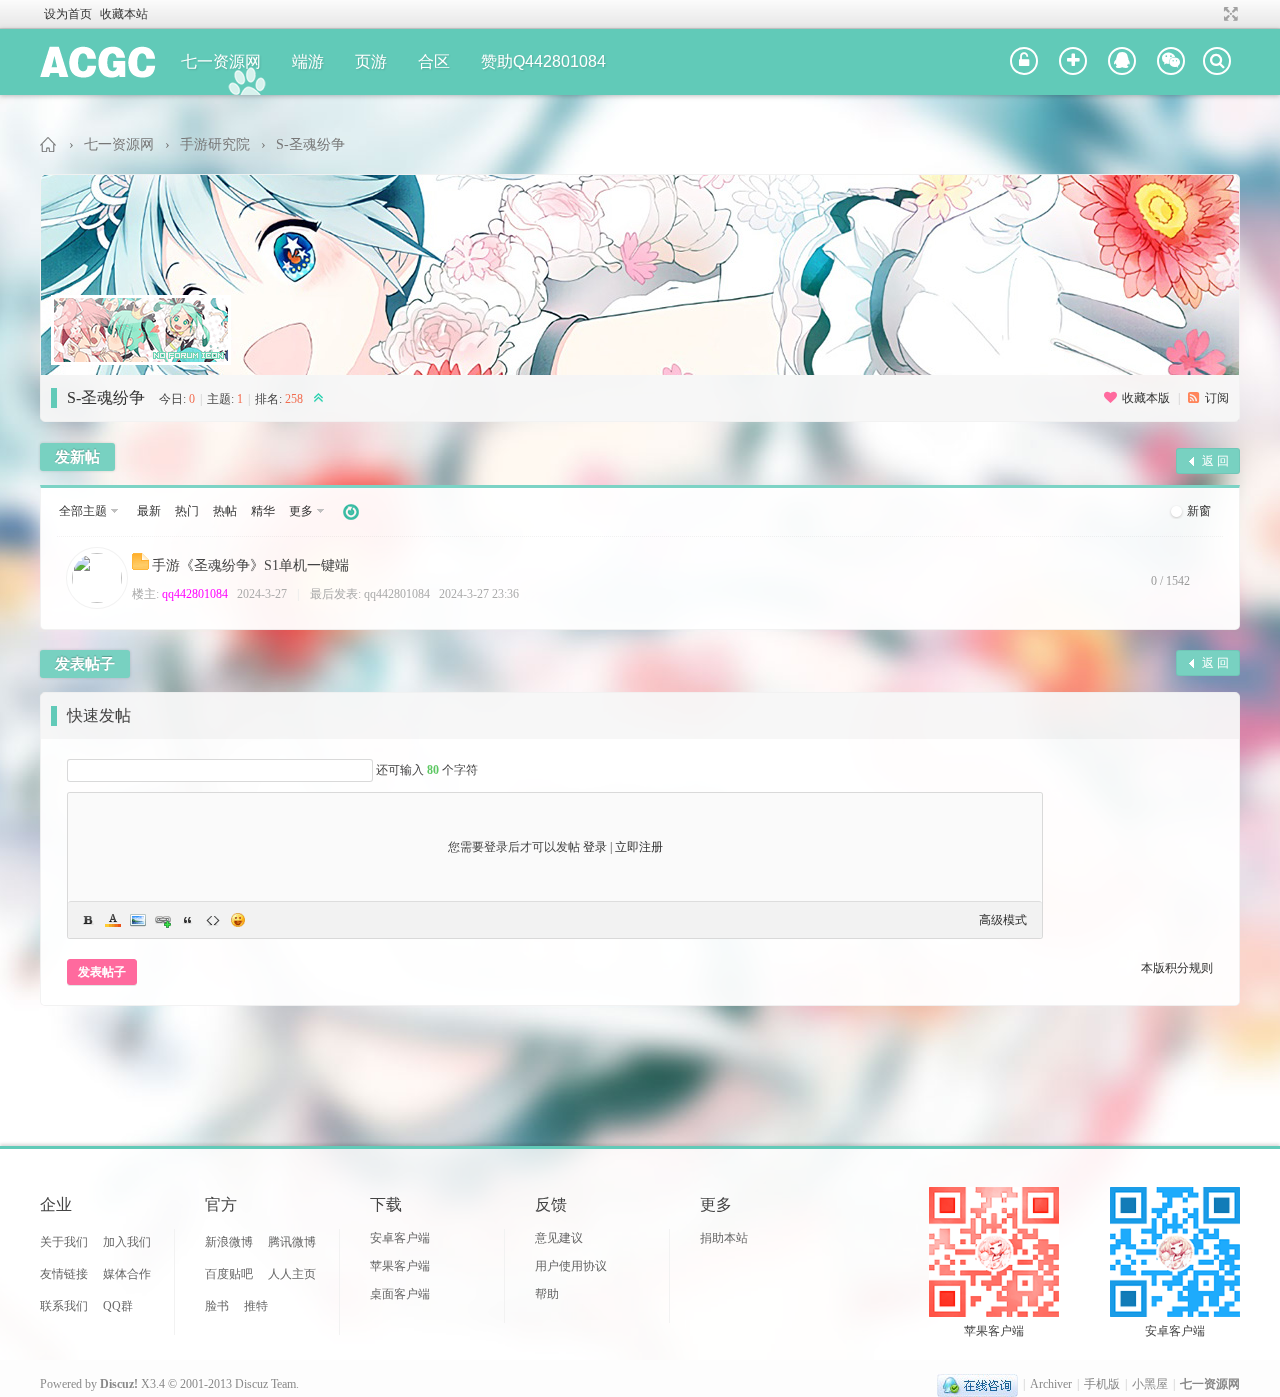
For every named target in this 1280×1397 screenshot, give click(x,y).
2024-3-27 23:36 (479, 594)
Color (113, 920)
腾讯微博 (292, 1242)
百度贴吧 (229, 1274)
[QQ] (977, 1384)
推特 (256, 1306)
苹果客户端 (400, 1266)
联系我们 (64, 1306)
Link (163, 920)
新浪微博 (229, 1242)
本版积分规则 (1177, 968)
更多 (301, 511)
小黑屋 (1150, 1384)
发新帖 (77, 457)
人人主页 (292, 1274)
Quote (188, 920)
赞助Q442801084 (543, 61)
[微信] (1171, 62)
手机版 (1102, 1384)
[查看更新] (351, 512)
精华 (263, 511)
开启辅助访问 (1212, 14)
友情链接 (64, 1274)
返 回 (1215, 461)
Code (213, 920)
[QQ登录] (1122, 62)
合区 (434, 61)
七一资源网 (221, 61)
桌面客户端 (400, 1294)
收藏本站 (124, 14)
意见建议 (559, 1238)
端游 (308, 61)
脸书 (217, 1306)
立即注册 (639, 847)
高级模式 (1003, 920)
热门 (187, 511)
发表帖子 (85, 664)
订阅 (1217, 398)
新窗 (1199, 511)
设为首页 (68, 14)
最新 (149, 511)
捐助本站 (724, 1238)
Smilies (238, 920)
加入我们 (127, 1242)
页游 (371, 61)
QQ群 (118, 1306)
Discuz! (119, 1384)
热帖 (225, 511)
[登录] (1024, 62)
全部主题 (83, 511)
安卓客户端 (400, 1238)
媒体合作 (127, 1274)
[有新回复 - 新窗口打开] (142, 566)
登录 (595, 847)
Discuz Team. (267, 1384)
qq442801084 (195, 594)
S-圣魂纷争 (310, 144)
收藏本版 (1147, 398)
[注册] (1073, 62)
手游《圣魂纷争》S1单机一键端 (250, 565)
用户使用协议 (571, 1266)
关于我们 (64, 1242)
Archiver (1051, 1384)
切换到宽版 (1228, 14)
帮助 (547, 1294)
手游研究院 (215, 144)
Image (138, 920)
